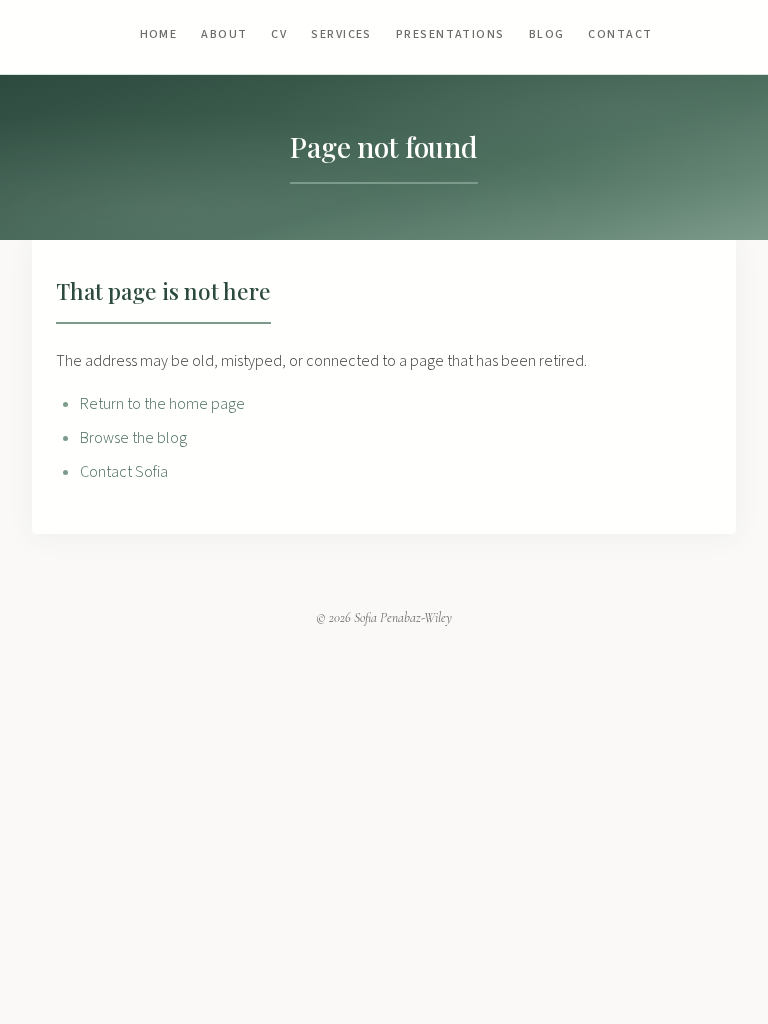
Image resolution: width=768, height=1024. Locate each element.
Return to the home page (162, 404)
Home (159, 34)
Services (341, 34)
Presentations (450, 34)
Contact (620, 34)
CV (279, 34)
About (224, 34)
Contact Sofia (124, 472)
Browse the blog (133, 438)
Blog (547, 34)
